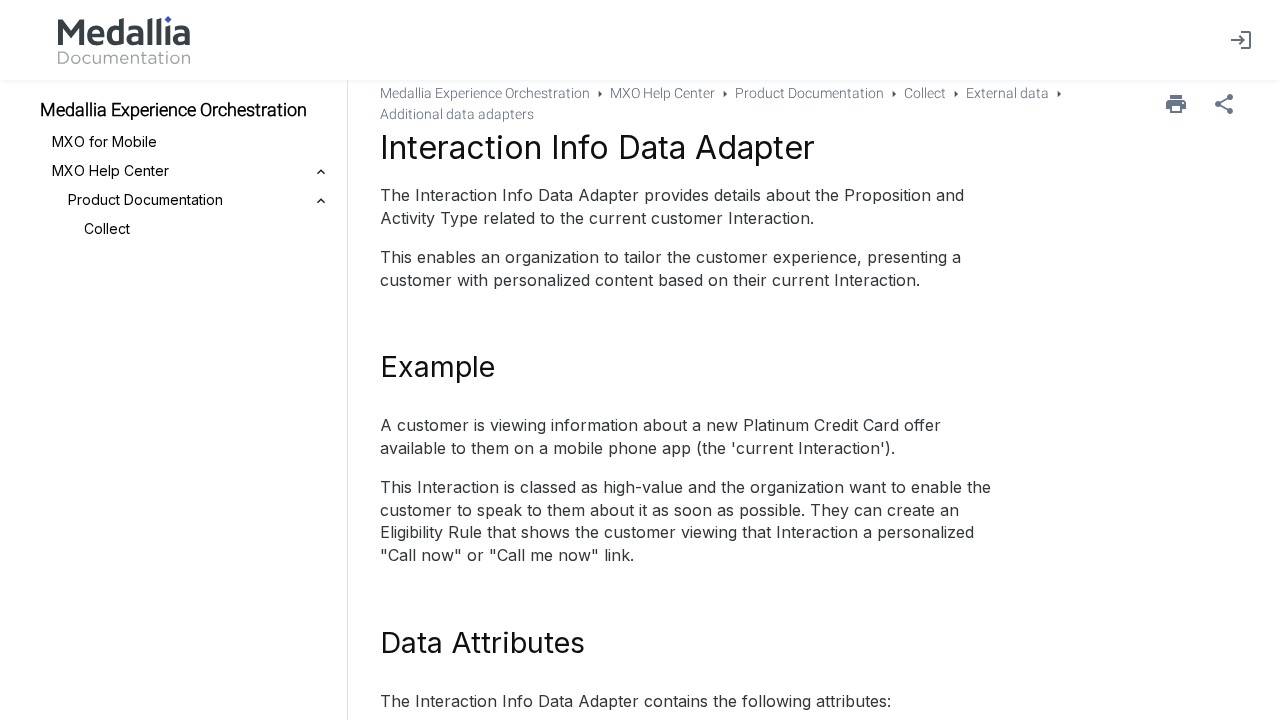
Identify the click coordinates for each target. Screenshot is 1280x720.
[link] (124, 40)
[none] (1224, 104)
